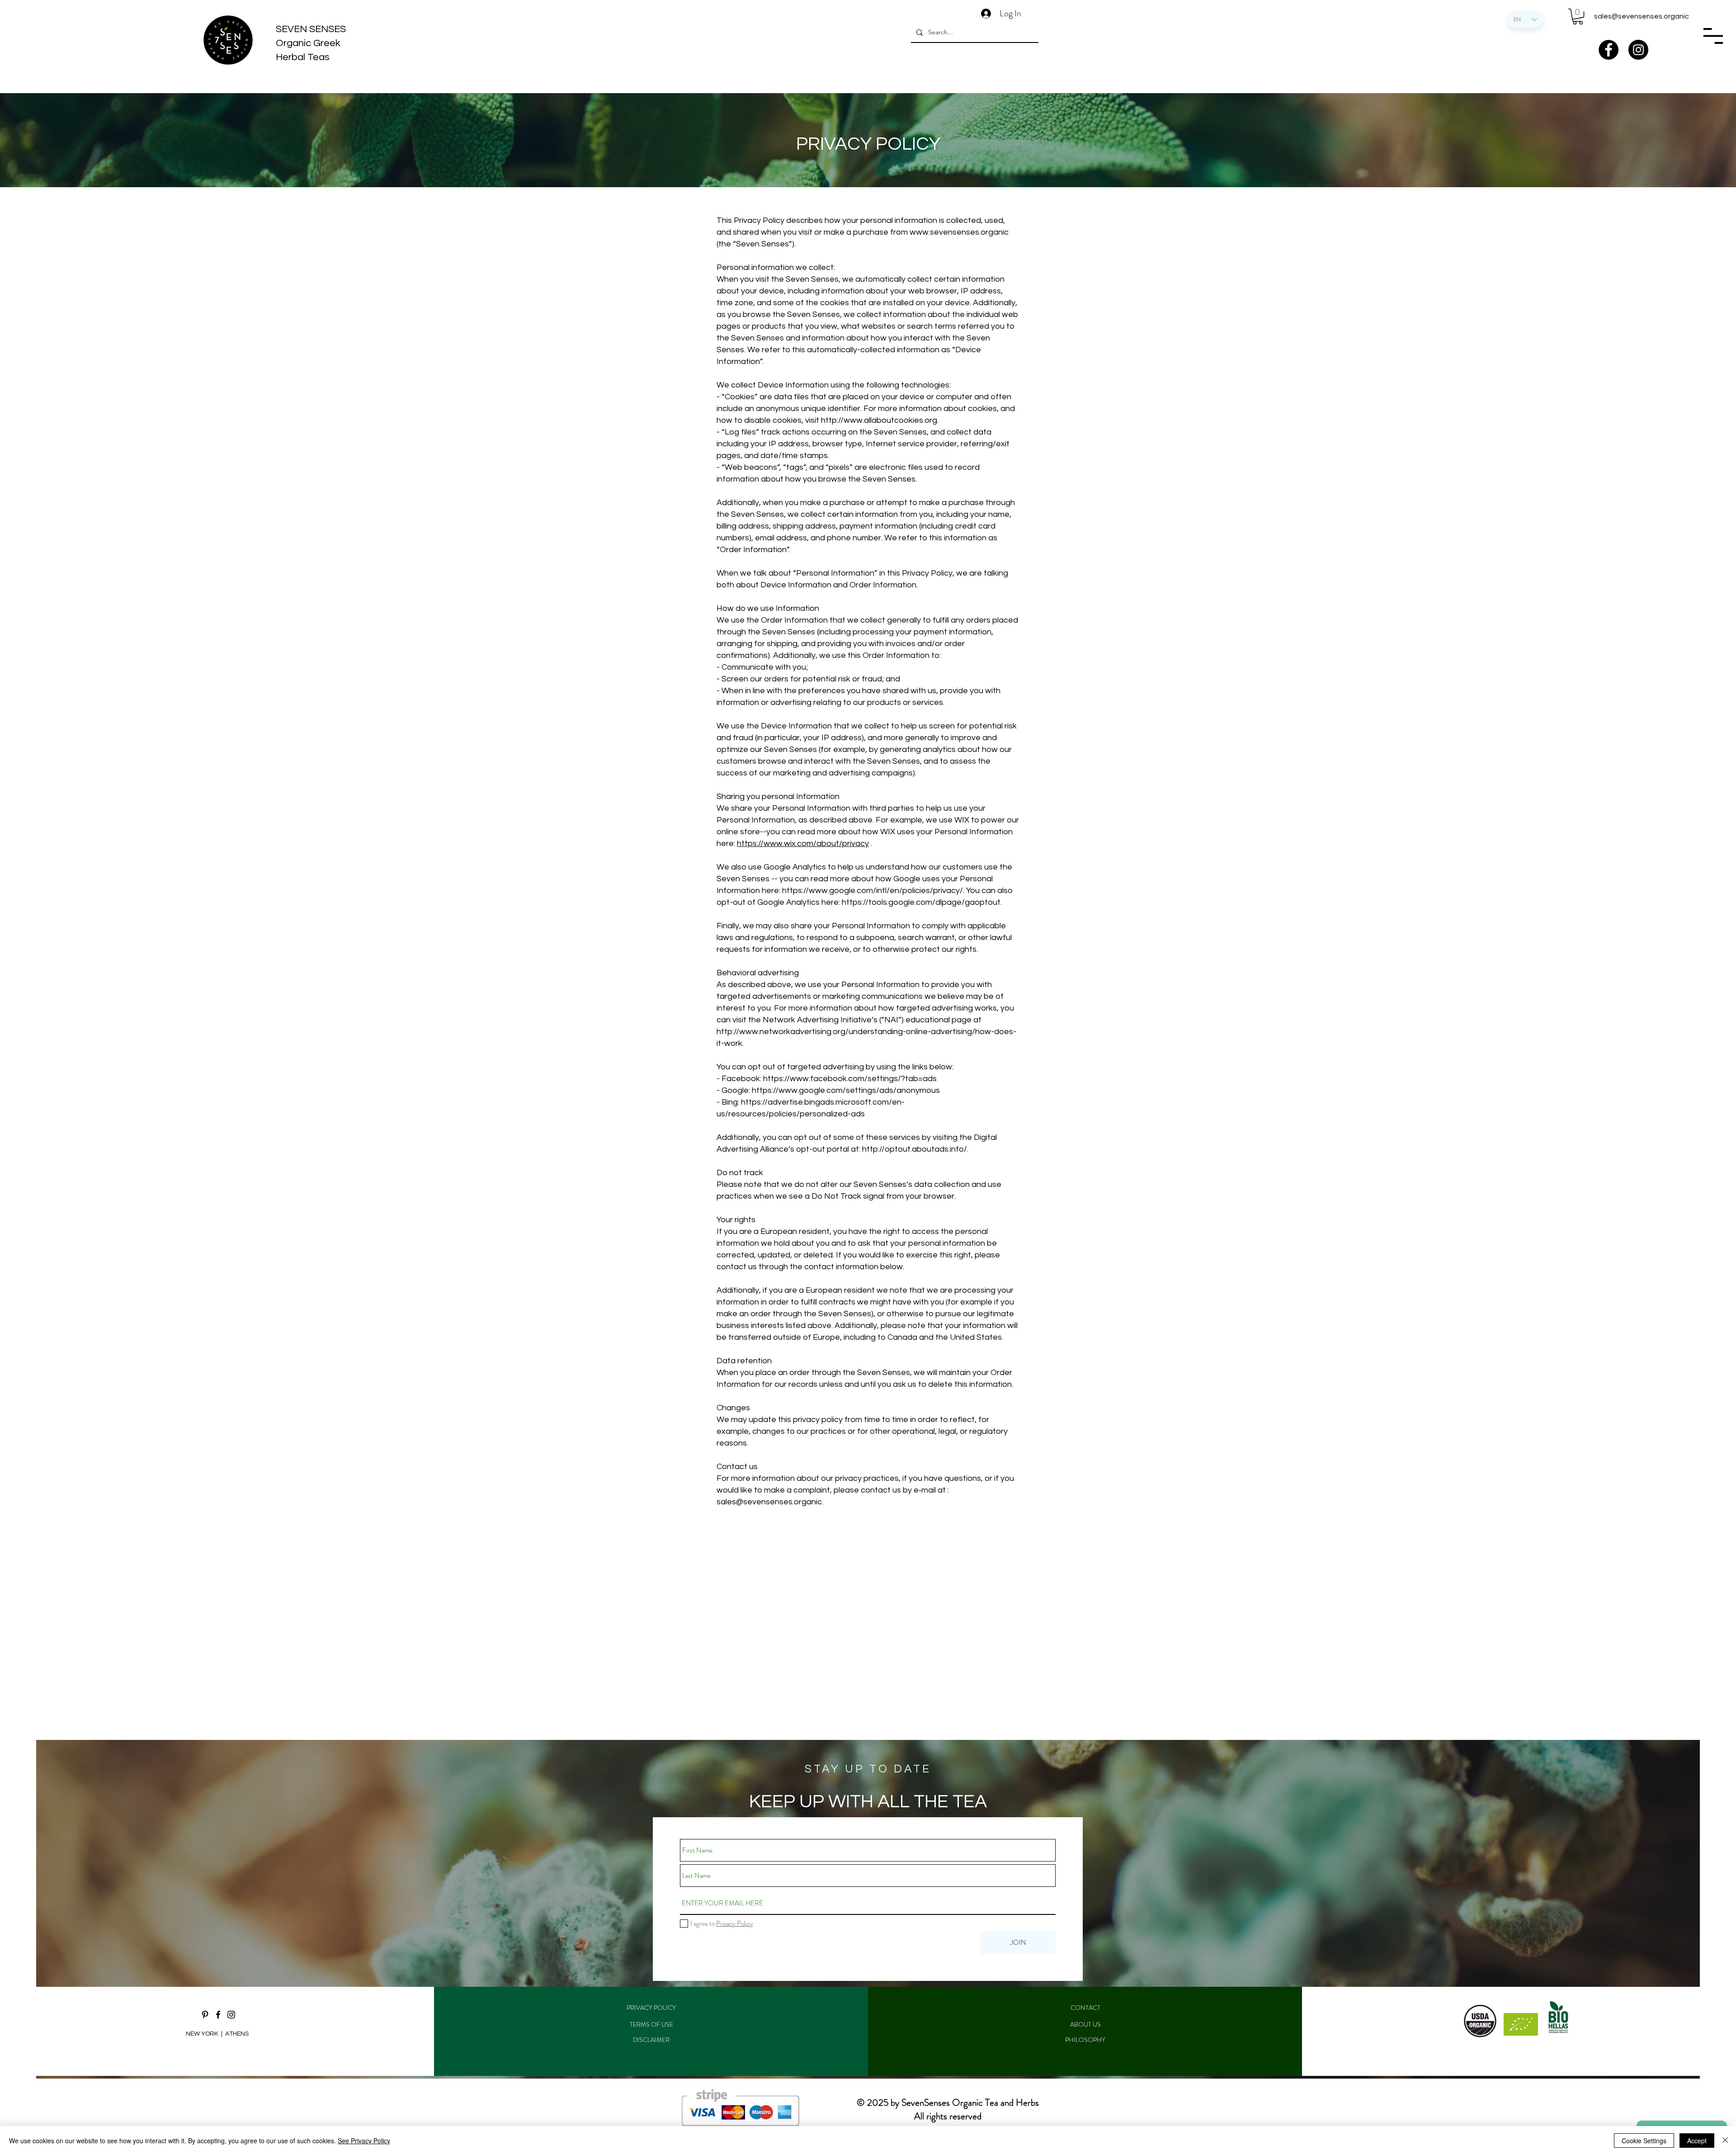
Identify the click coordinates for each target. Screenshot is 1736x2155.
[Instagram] (1638, 50)
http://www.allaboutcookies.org (879, 420)
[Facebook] (1609, 50)
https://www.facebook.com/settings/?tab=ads (851, 1079)
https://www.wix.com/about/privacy (803, 844)
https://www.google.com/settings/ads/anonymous (847, 1090)
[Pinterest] (205, 2015)
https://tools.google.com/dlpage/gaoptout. (923, 902)
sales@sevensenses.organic (1642, 16)
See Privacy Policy (364, 2141)
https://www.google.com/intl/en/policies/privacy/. (873, 891)
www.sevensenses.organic (959, 232)
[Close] (1725, 2141)
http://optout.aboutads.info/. (916, 1149)
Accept (1697, 2141)
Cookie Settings (1644, 2141)
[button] (1578, 17)
